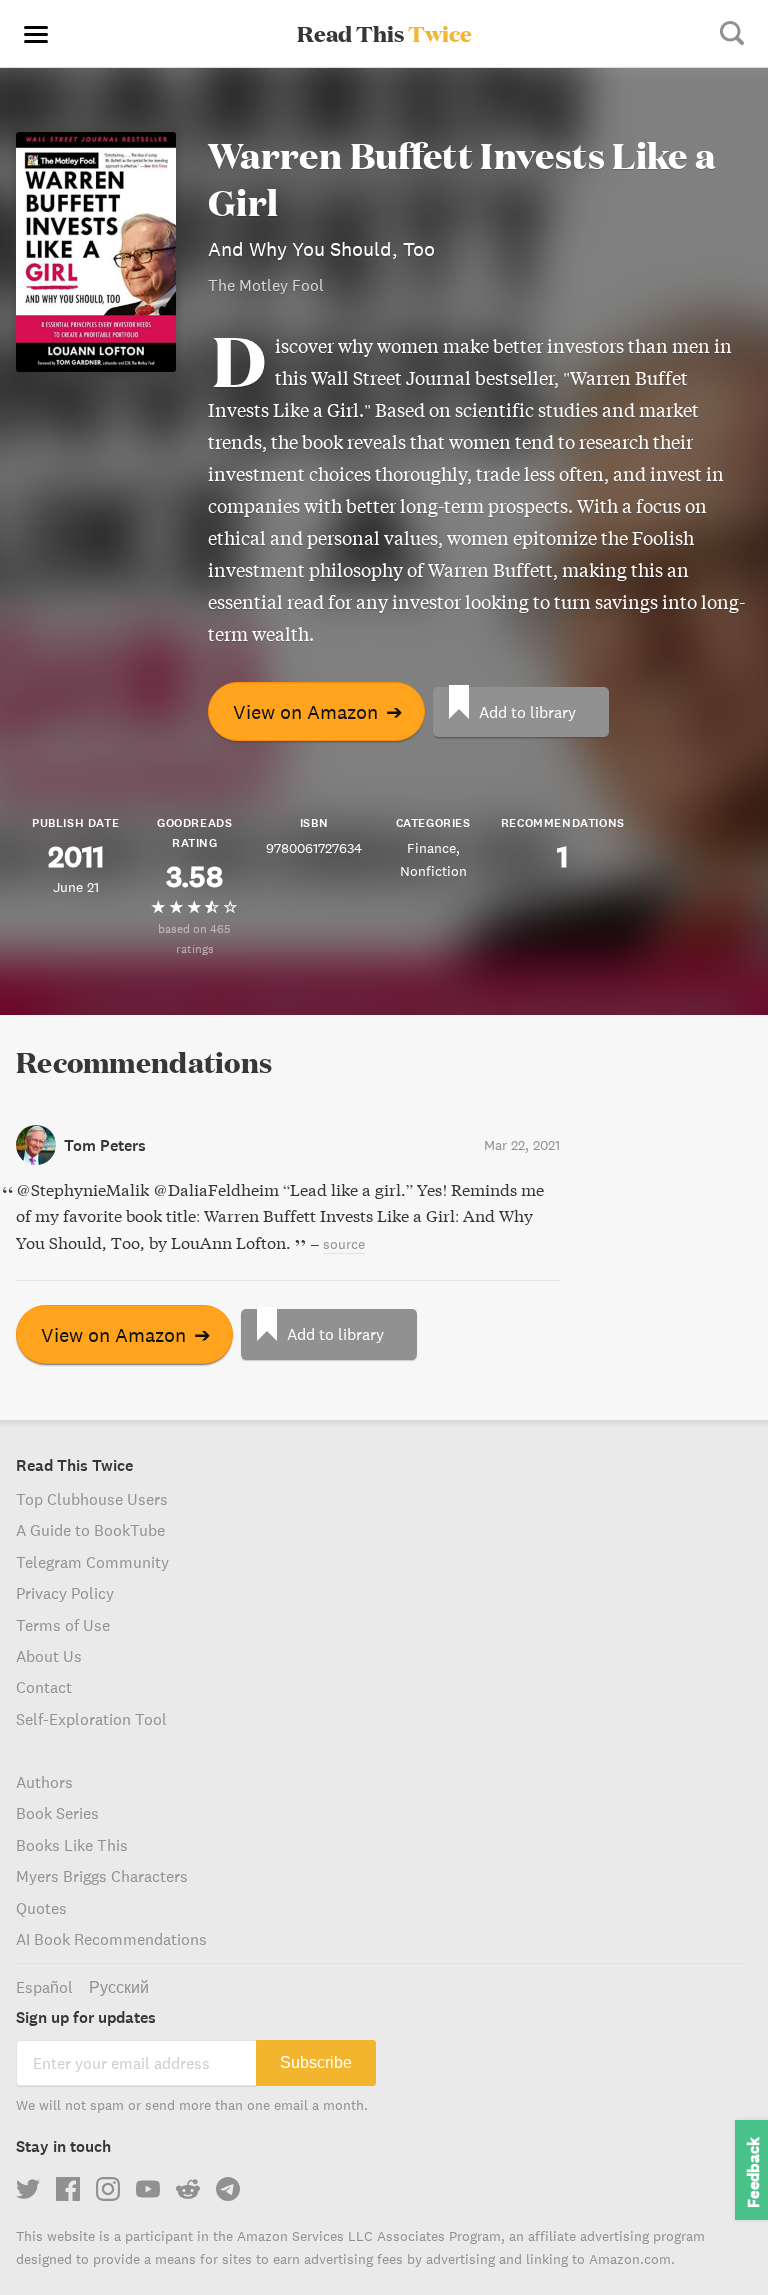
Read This (384, 33)
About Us (49, 1656)
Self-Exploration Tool (91, 1719)
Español (44, 1987)
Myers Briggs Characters (102, 1876)
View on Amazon (318, 711)
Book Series (57, 1813)
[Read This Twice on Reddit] (188, 2189)
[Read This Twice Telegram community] (228, 2189)
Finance (431, 848)
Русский (119, 1987)
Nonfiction (433, 871)
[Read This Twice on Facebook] (68, 2189)
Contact (44, 1687)
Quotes (41, 1908)
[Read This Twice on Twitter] (28, 2189)
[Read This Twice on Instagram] (108, 2189)
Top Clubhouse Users (92, 1499)
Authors (44, 1782)
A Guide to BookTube (90, 1530)
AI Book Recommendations (111, 1939)
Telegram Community (92, 1562)
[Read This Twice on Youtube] (148, 2189)
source (344, 1244)
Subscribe (316, 2062)
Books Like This (72, 1845)
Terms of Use (63, 1625)
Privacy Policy (65, 1593)
